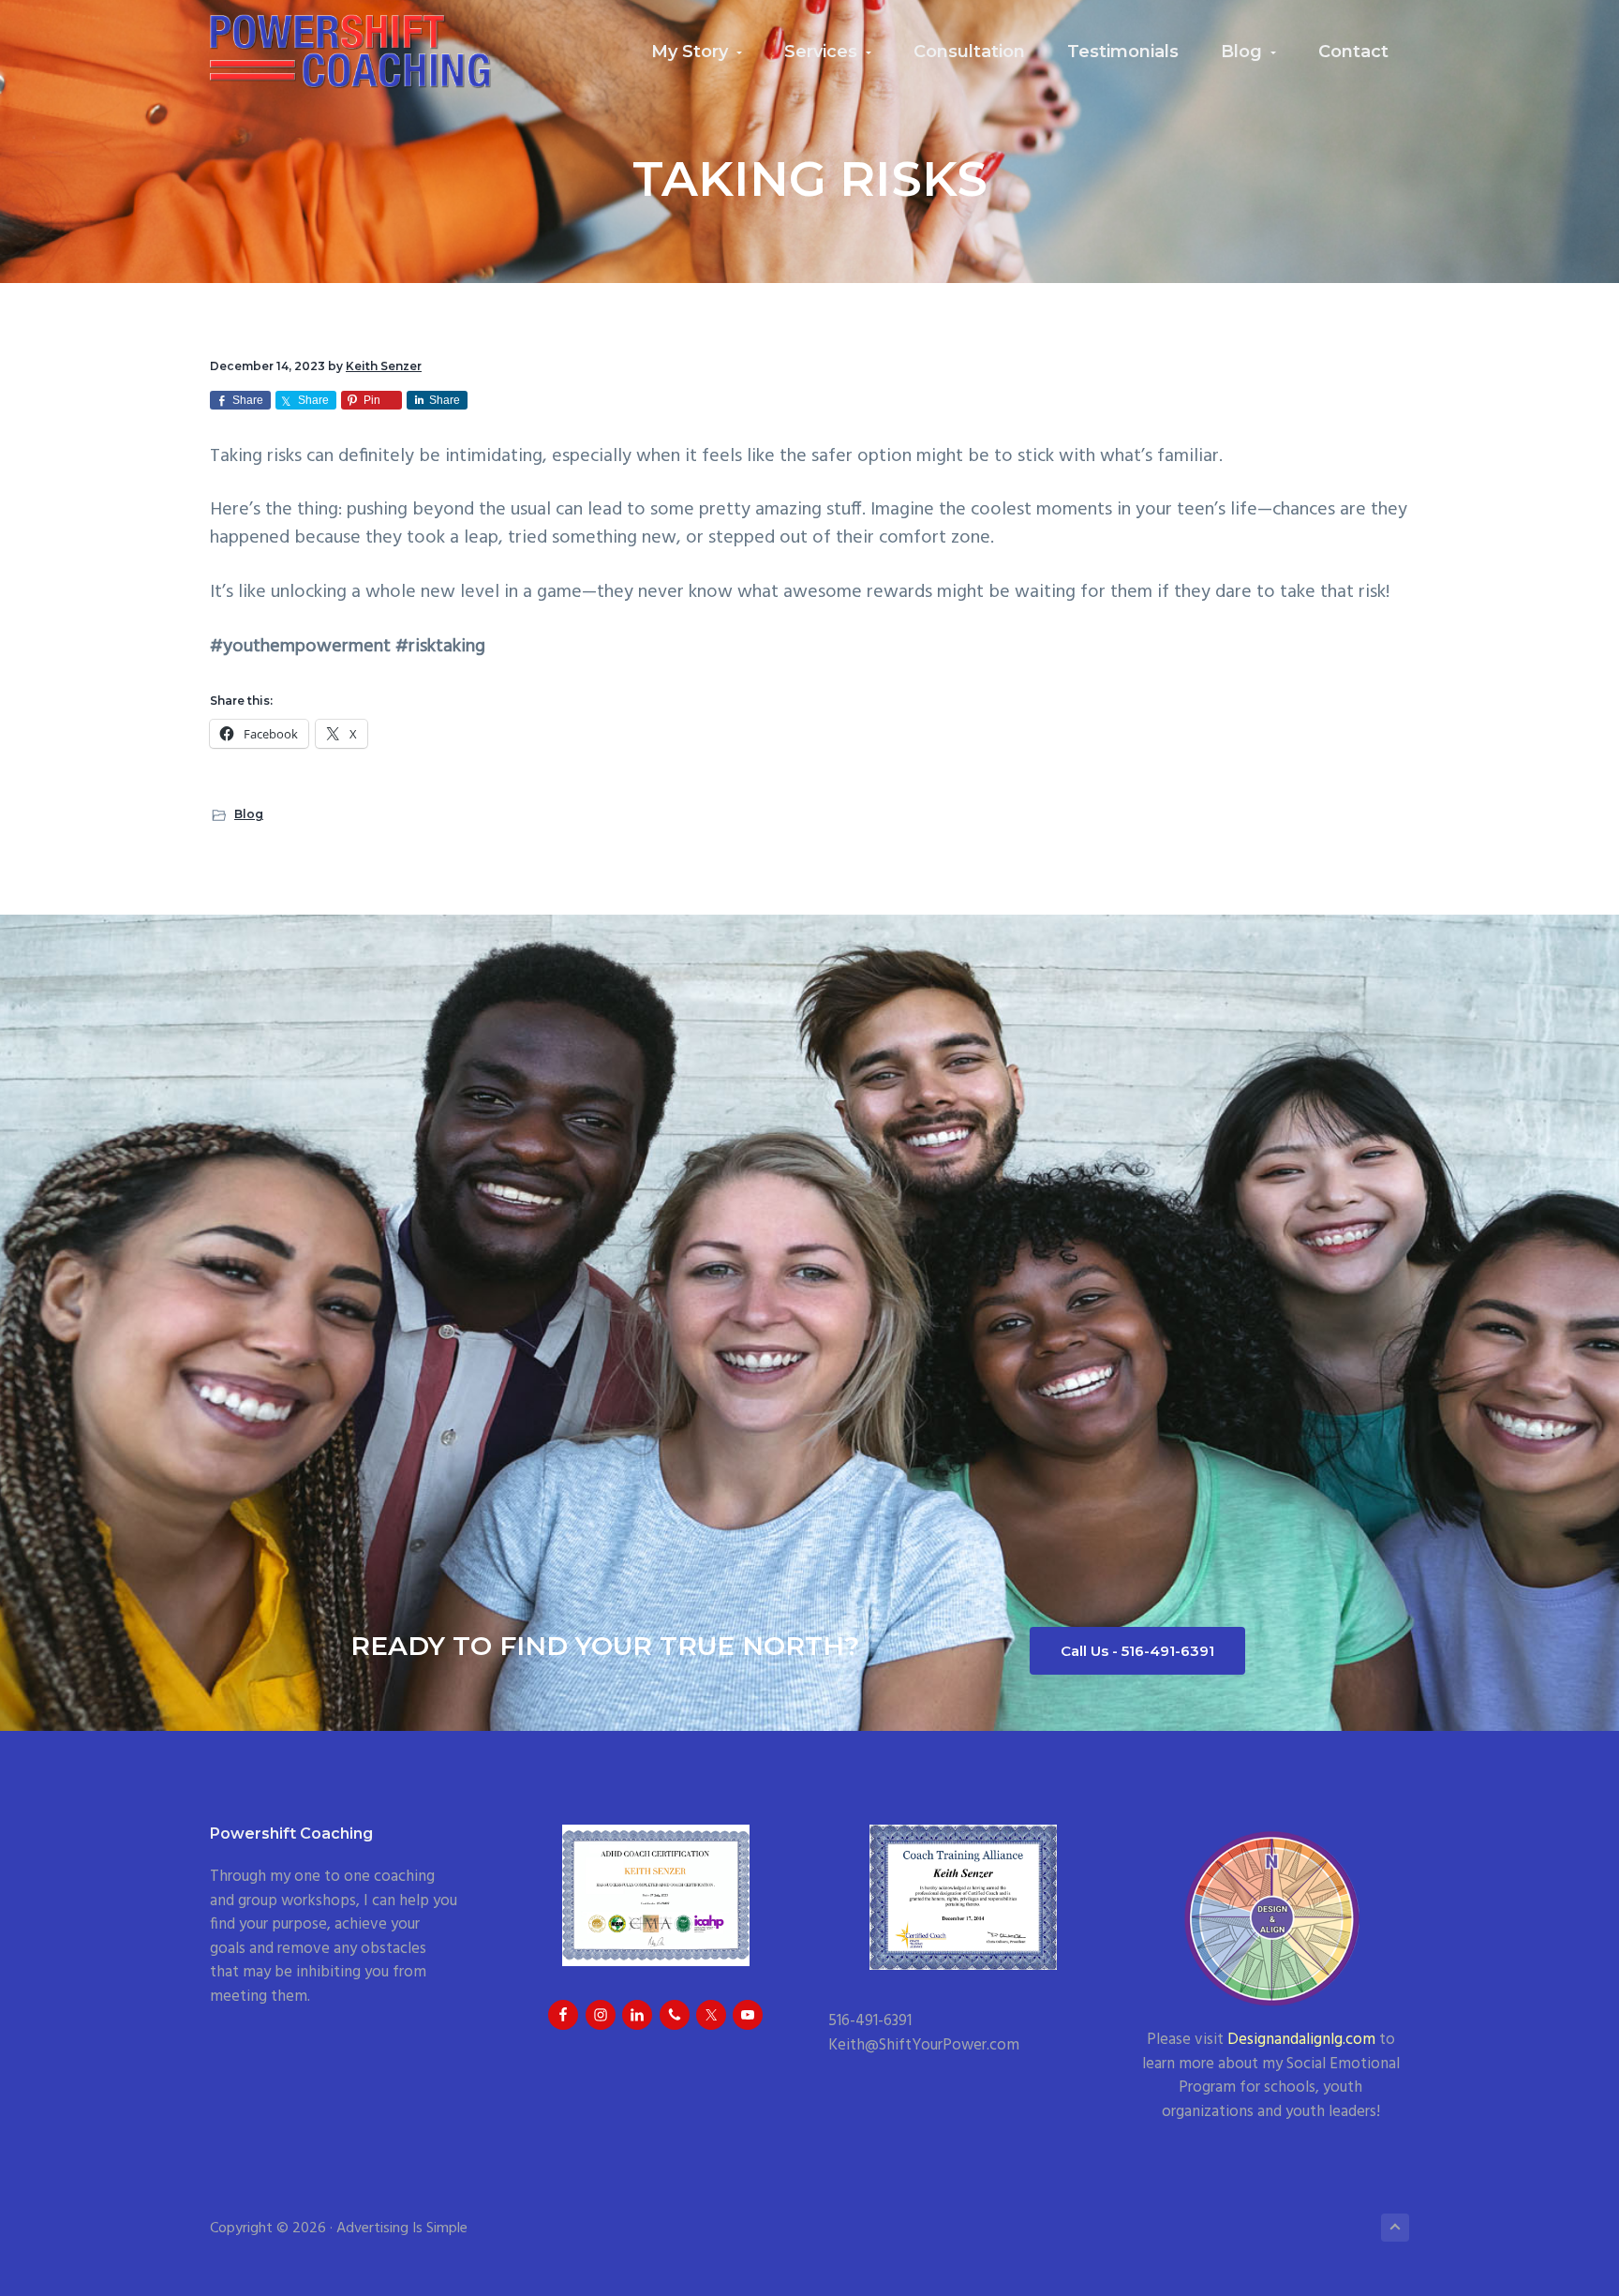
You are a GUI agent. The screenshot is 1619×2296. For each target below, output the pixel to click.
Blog (249, 814)
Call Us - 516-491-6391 (1137, 1651)
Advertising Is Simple (402, 2229)
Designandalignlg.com (1301, 2040)
